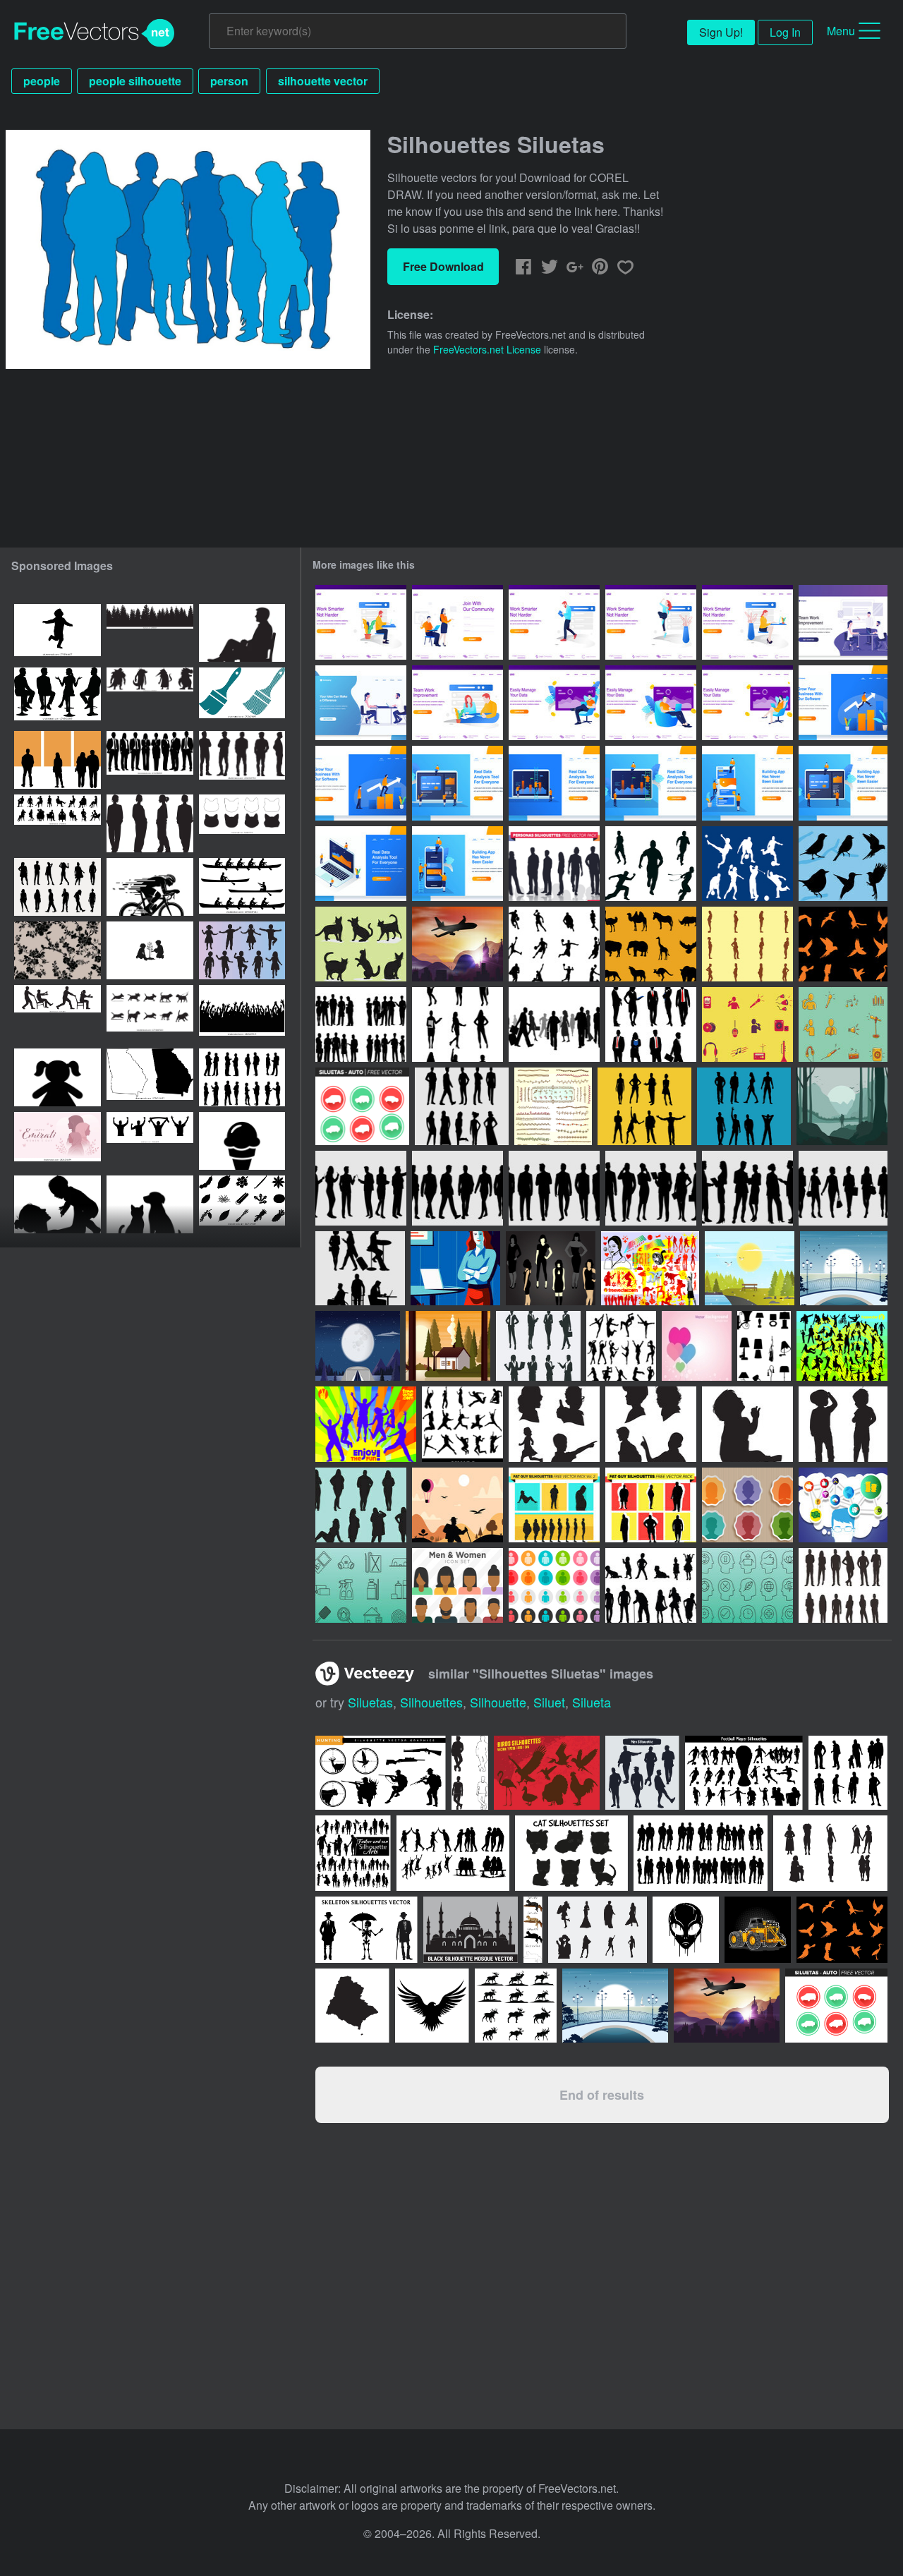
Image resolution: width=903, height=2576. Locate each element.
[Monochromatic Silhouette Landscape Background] (842, 1106)
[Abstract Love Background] (697, 1346)
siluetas (370, 1702)
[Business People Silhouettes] (651, 1024)
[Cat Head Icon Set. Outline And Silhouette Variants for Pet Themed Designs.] (242, 823)
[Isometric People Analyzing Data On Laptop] (361, 864)
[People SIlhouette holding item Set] (651, 1188)
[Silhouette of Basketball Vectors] (554, 944)
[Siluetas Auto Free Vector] (362, 1106)
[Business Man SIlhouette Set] (554, 1188)
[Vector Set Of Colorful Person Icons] (457, 1585)
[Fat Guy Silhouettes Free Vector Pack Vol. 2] (554, 1505)
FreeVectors (95, 33)
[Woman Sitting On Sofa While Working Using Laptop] (747, 703)
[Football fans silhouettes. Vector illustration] (150, 1141)
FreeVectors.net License (487, 349)
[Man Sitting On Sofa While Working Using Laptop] (554, 703)
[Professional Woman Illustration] (455, 1268)
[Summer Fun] (366, 1424)
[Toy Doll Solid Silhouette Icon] (57, 1077)
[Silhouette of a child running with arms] (57, 633)
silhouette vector (323, 81)
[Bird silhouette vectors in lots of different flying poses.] (842, 1930)
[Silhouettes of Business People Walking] (554, 1024)
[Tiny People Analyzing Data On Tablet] (651, 783)
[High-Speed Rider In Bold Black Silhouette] (150, 887)
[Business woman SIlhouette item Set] (843, 1188)
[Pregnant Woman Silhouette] (747, 944)
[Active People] (842, 1346)
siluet (549, 1702)
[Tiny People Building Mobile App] (747, 783)
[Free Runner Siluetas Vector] (651, 864)
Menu (841, 31)
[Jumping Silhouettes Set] (462, 1424)
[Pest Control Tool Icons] (361, 1585)
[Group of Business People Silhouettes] (361, 1024)
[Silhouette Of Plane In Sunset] (457, 944)
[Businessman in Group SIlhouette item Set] (747, 1188)
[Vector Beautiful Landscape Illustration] (750, 1268)
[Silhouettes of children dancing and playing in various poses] (242, 950)
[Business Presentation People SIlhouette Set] (361, 1188)
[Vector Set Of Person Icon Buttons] (554, 1585)
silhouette (498, 1702)
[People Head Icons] (747, 1585)
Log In (785, 32)
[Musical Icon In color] (747, 1024)
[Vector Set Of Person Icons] (747, 1505)
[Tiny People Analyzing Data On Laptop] (457, 783)
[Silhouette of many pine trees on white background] (150, 633)
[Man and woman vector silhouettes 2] (744, 1106)
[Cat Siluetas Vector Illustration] (361, 944)
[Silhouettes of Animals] (651, 944)
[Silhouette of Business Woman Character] (538, 1346)
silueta (592, 1702)
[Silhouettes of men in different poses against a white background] (242, 760)
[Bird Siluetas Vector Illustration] (843, 864)
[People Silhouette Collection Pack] (462, 1106)
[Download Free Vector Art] (650, 1268)
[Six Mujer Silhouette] (551, 1268)
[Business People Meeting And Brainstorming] (843, 622)
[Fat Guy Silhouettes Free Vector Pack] (651, 1505)
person (229, 81)
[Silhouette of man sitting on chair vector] (242, 633)
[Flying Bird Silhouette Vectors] (843, 944)
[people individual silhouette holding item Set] (360, 1268)
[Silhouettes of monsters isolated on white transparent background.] (150, 696)
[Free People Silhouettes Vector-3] (621, 1346)
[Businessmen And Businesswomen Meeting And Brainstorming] (361, 703)
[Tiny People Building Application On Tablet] (843, 783)
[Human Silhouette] (651, 1585)
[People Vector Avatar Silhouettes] (553, 1106)
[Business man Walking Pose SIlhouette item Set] (457, 1188)
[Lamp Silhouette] (764, 1346)
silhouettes (431, 1702)
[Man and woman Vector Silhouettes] (644, 1106)
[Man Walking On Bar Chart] (843, 703)
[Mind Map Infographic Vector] (843, 1505)
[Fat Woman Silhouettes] (361, 1505)
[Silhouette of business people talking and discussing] (242, 1077)
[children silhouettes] (554, 1424)
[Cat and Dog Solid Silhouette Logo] (150, 1204)
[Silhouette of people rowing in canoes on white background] (242, 887)
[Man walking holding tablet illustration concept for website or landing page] (554, 622)
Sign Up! (721, 32)
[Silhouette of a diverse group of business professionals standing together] (150, 760)
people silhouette (135, 81)
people (42, 81)
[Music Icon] (843, 1024)
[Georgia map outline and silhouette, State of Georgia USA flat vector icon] (150, 1077)
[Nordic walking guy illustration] (457, 1505)
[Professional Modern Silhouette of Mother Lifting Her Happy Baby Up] (57, 1204)
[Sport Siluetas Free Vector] (747, 864)
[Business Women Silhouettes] (457, 1024)
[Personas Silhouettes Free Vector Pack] (554, 864)
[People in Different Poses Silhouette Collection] (843, 1585)
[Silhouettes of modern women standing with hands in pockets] (150, 823)
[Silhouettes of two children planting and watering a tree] (150, 950)
